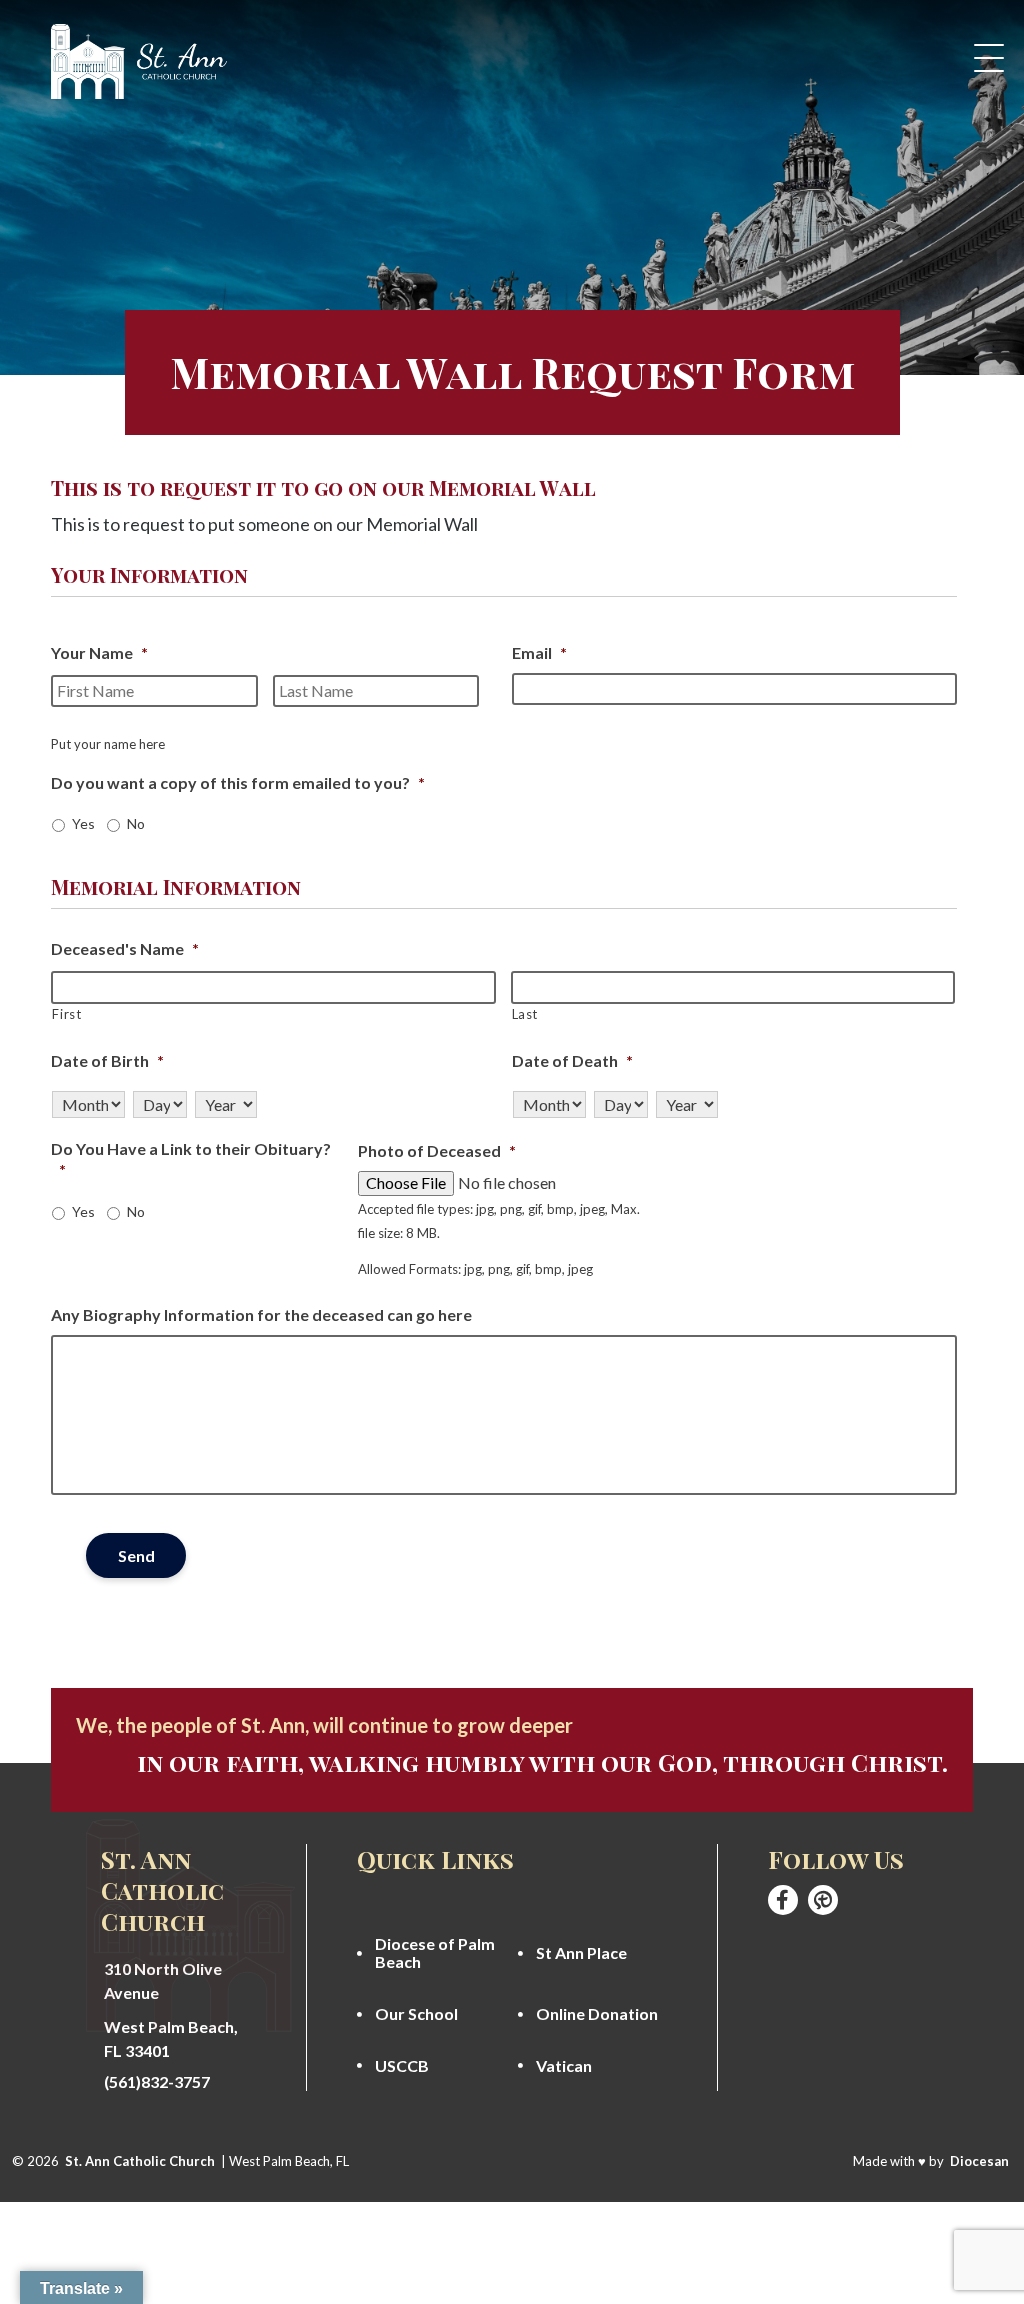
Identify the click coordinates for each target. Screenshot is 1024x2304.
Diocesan (979, 2161)
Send (136, 1555)
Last (525, 1014)
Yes (83, 823)
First (66, 1014)
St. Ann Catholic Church (140, 2161)
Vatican (564, 2066)
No (136, 823)
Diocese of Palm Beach (435, 1953)
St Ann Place (581, 1953)
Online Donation (597, 2014)
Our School (416, 2014)
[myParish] (823, 1900)
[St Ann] (783, 1900)
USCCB (402, 2066)
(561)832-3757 (157, 2082)
